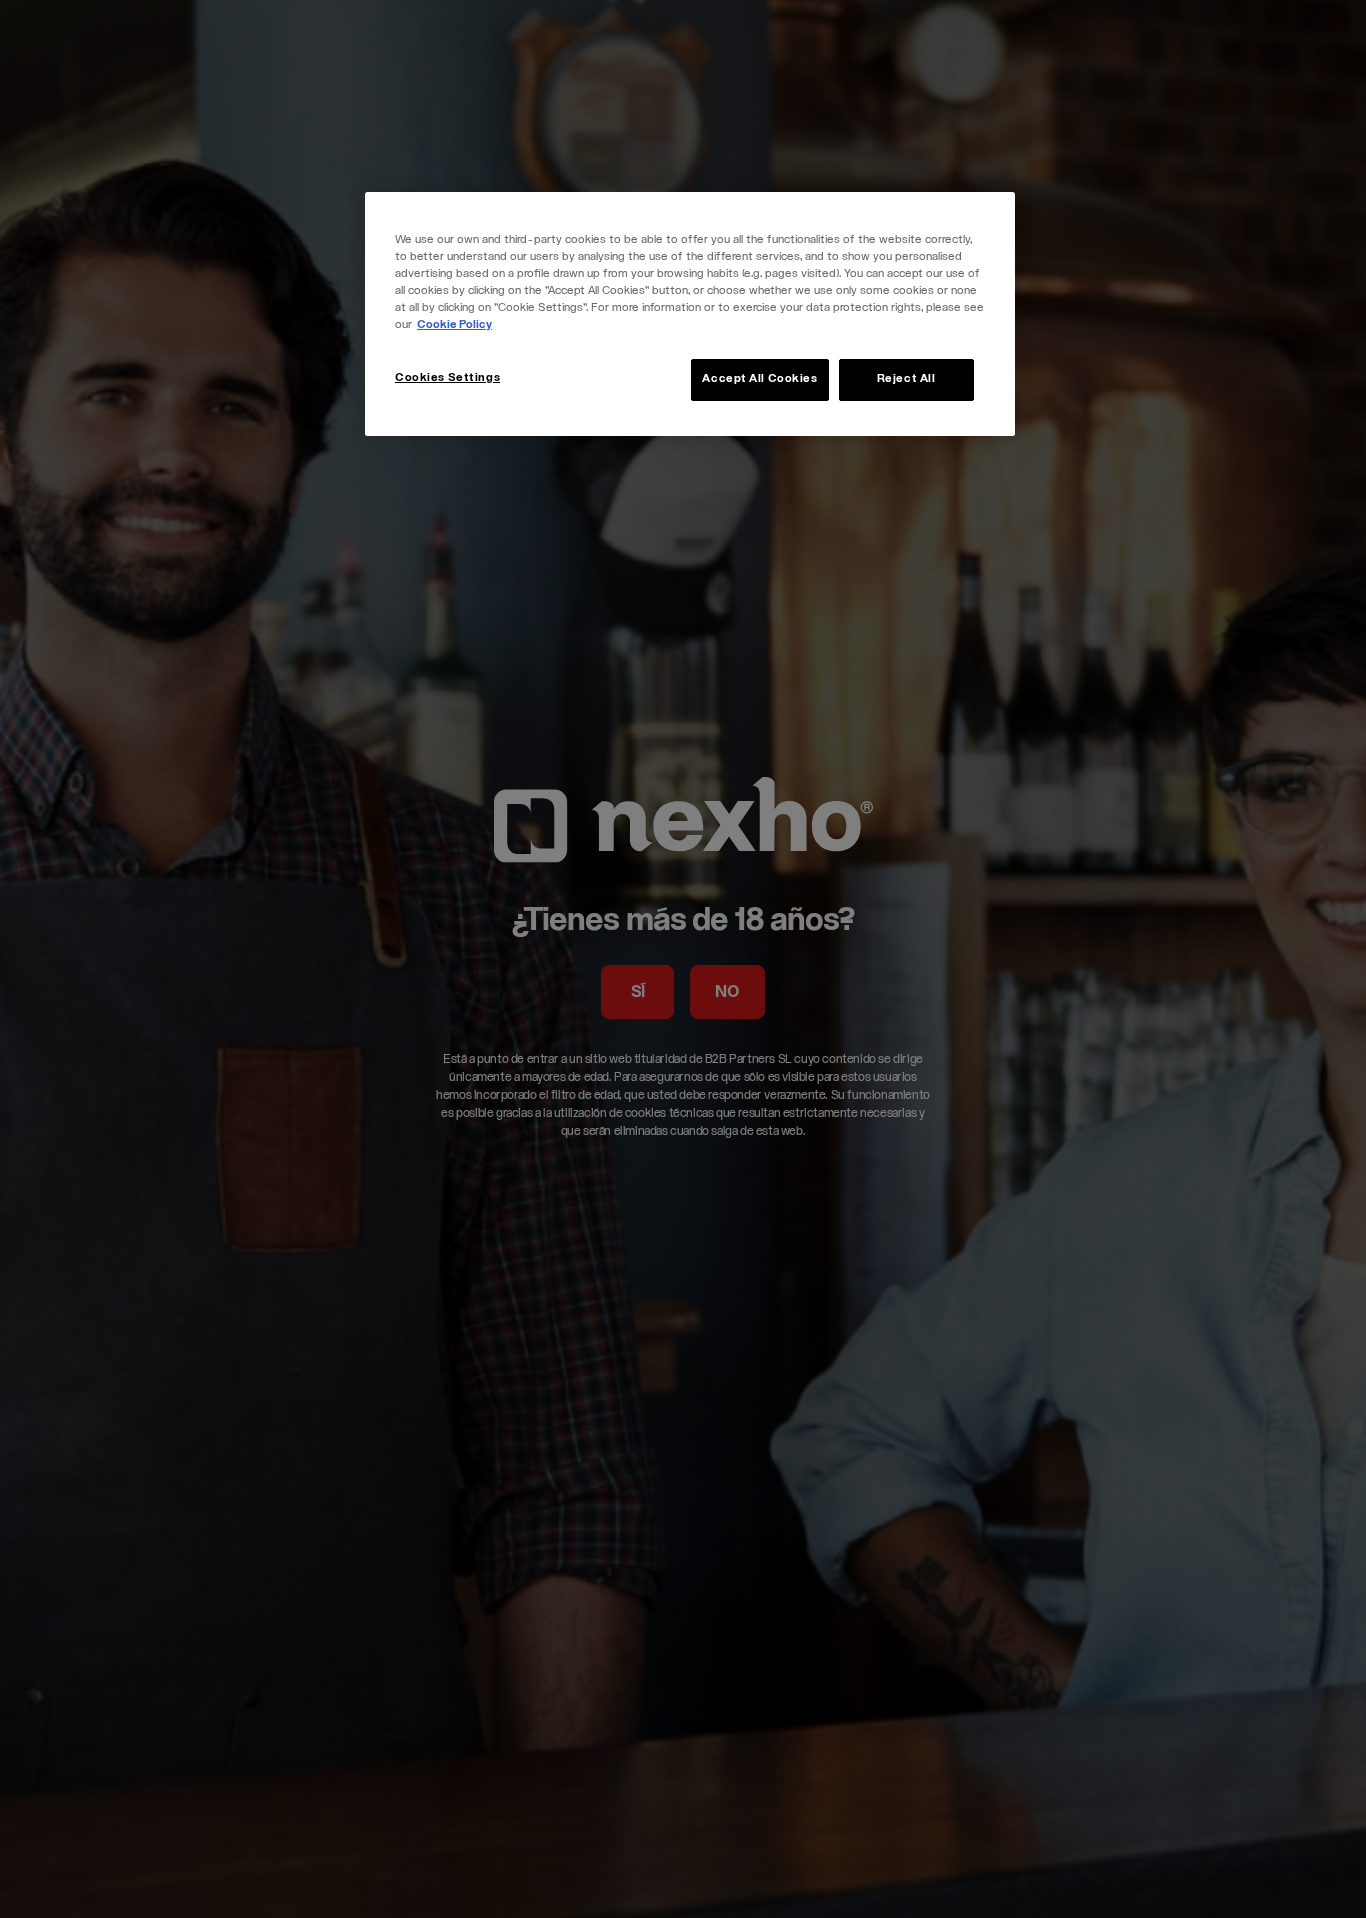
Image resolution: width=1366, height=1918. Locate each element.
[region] (690, 314)
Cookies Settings (447, 378)
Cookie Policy (454, 325)
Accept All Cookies (759, 379)
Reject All (906, 379)
